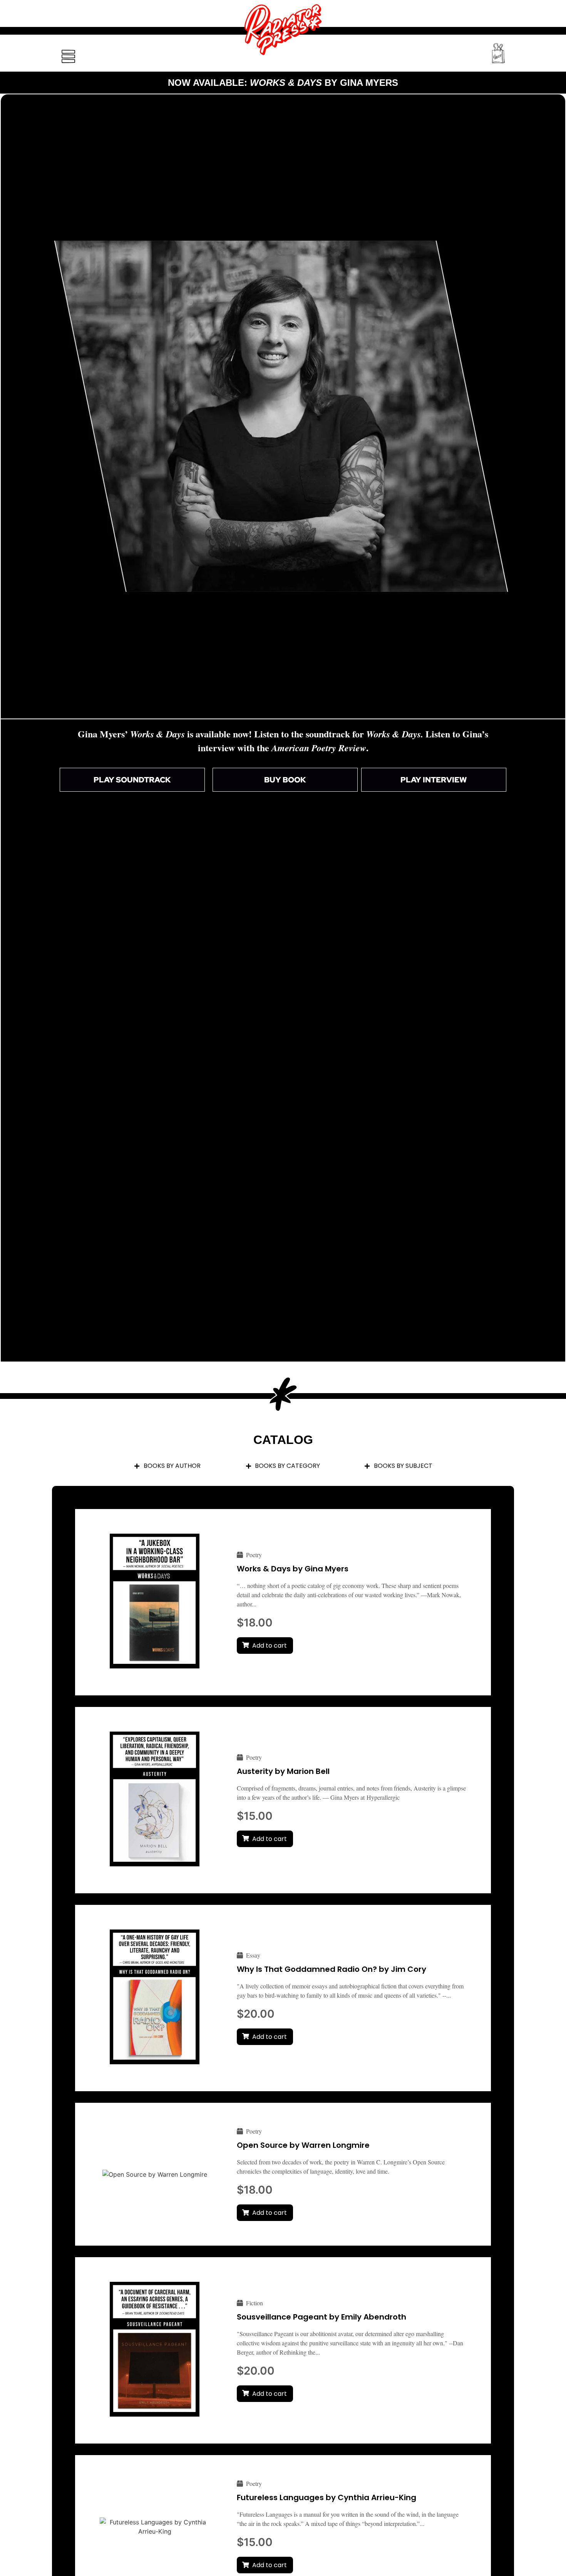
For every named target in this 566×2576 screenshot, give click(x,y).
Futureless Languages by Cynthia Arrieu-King (327, 2497)
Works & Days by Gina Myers (293, 1569)
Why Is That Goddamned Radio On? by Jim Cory (332, 1969)
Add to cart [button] (270, 1646)
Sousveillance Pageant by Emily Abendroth (322, 2317)
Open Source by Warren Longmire (303, 2145)
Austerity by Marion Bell (283, 1771)
